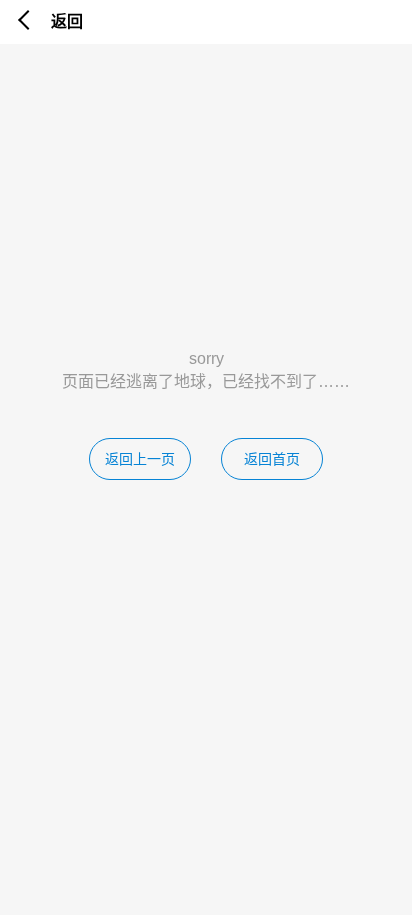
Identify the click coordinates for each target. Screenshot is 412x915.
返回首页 (272, 459)
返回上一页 (140, 459)
